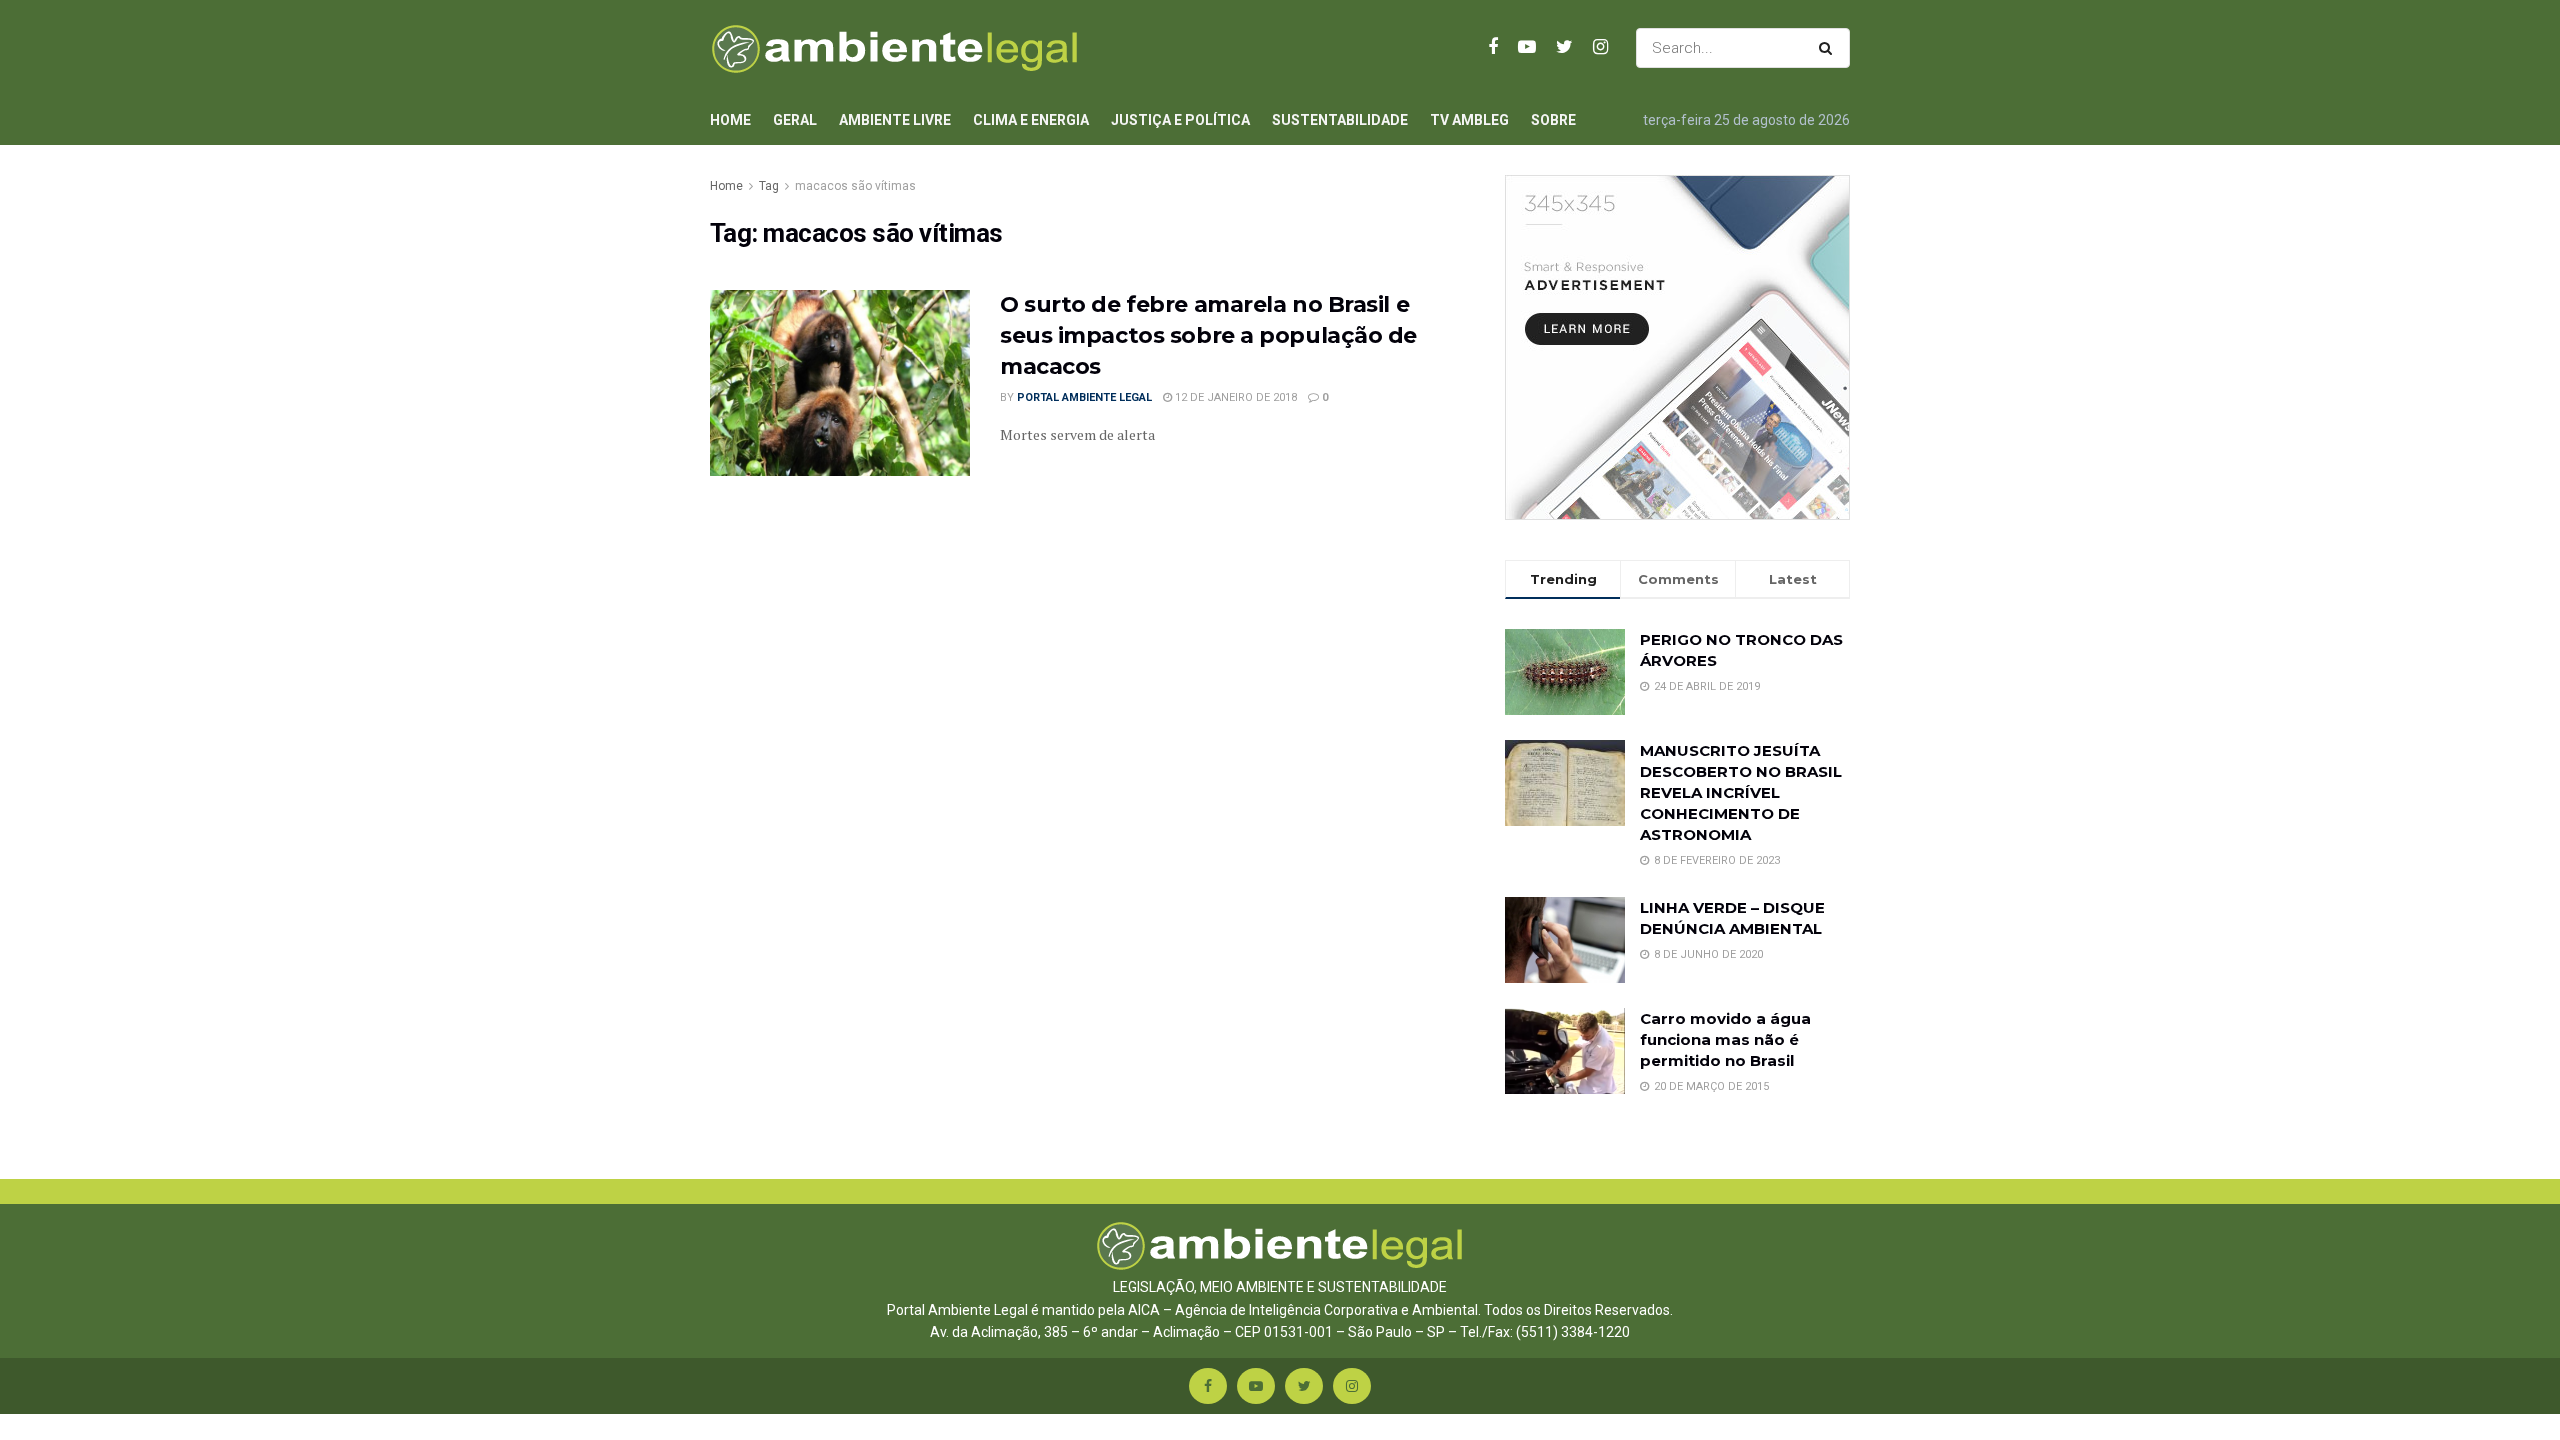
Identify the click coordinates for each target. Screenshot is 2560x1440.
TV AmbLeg (1469, 120)
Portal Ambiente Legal (1084, 397)
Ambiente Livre (895, 120)
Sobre (1553, 120)
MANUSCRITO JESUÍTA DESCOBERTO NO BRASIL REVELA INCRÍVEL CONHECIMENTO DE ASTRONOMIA (1741, 792)
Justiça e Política (1180, 120)
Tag (769, 186)
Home (730, 120)
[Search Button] (1829, 48)
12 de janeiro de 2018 (1234, 397)
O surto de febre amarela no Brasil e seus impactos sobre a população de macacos (1208, 335)
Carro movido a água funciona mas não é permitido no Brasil (1725, 1039)
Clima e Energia (1031, 120)
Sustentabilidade (1340, 120)
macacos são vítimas (855, 186)
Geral (795, 120)
